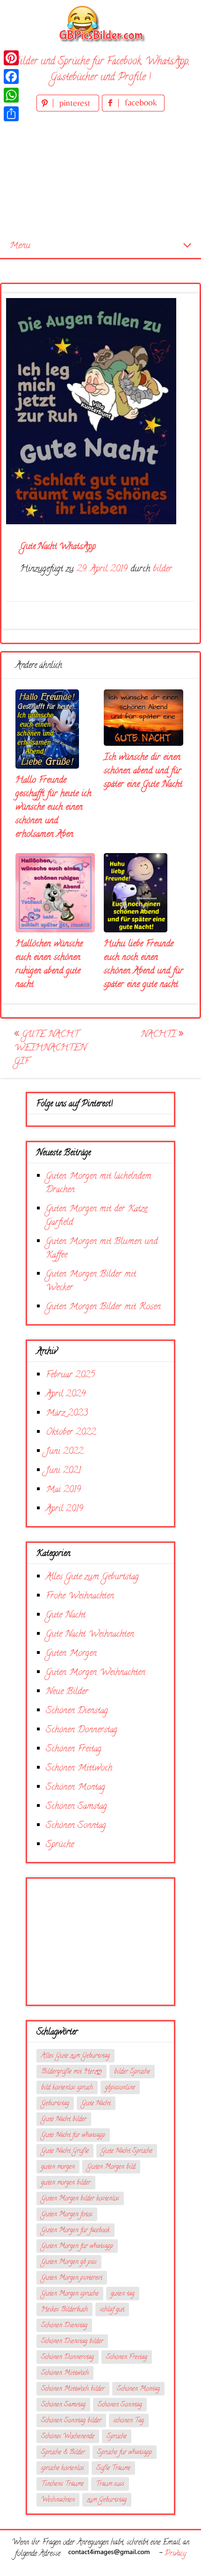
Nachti (160, 1035)
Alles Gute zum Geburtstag (92, 1577)
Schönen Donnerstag (82, 1730)
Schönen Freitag (74, 1749)
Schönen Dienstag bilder (72, 2342)
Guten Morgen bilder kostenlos (80, 2199)
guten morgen (58, 2167)
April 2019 (65, 1509)
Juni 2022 (65, 1452)
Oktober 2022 (71, 1433)
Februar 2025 (70, 1375)
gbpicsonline (120, 2088)
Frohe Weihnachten (80, 1596)
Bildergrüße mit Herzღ (72, 2072)
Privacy (175, 2554)
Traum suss (110, 2484)
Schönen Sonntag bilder (71, 2421)
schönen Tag (129, 2421)
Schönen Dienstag (77, 1711)
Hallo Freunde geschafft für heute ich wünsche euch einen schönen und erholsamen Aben (53, 808)
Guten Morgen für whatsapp (77, 2246)
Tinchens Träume (62, 2484)
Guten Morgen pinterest (72, 2278)
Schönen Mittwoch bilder (73, 2389)
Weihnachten (58, 2500)
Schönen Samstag (76, 1807)
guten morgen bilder (66, 2183)
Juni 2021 (63, 1471)
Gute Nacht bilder (64, 2120)
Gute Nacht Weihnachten (90, 1635)
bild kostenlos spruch (67, 2088)
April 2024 (66, 1394)
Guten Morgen (71, 1654)
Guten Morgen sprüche (70, 2294)
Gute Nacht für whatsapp (73, 2135)
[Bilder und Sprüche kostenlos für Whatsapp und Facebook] (100, 24)
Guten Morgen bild (111, 2167)
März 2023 (67, 1413)
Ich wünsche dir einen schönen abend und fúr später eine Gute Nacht (143, 771)
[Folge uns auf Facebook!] (133, 110)
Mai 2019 (63, 1490)
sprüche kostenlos (63, 2468)
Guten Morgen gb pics (69, 2262)
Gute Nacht (66, 1615)
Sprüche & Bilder (63, 2453)
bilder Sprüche (132, 2072)
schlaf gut (112, 2310)
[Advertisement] (100, 174)
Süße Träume (113, 2468)
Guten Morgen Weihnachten (96, 1673)
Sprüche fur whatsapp (125, 2453)
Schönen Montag (75, 1788)
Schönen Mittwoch (79, 1768)
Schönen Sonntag (76, 1826)
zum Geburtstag (107, 2500)
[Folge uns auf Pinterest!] (69, 110)
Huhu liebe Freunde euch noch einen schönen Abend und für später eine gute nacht (144, 965)
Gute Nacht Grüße (65, 2151)
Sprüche (60, 1845)
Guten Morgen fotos (67, 2215)
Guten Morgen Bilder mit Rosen (103, 1307)
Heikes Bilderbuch (65, 2310)
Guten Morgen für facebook (75, 2231)
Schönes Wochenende (68, 2437)
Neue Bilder (67, 1692)
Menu (20, 246)
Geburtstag (55, 2104)
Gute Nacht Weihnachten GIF (50, 1048)
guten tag (123, 2294)
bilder (162, 569)
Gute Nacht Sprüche (127, 2151)
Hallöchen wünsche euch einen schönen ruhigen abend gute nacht (49, 965)
